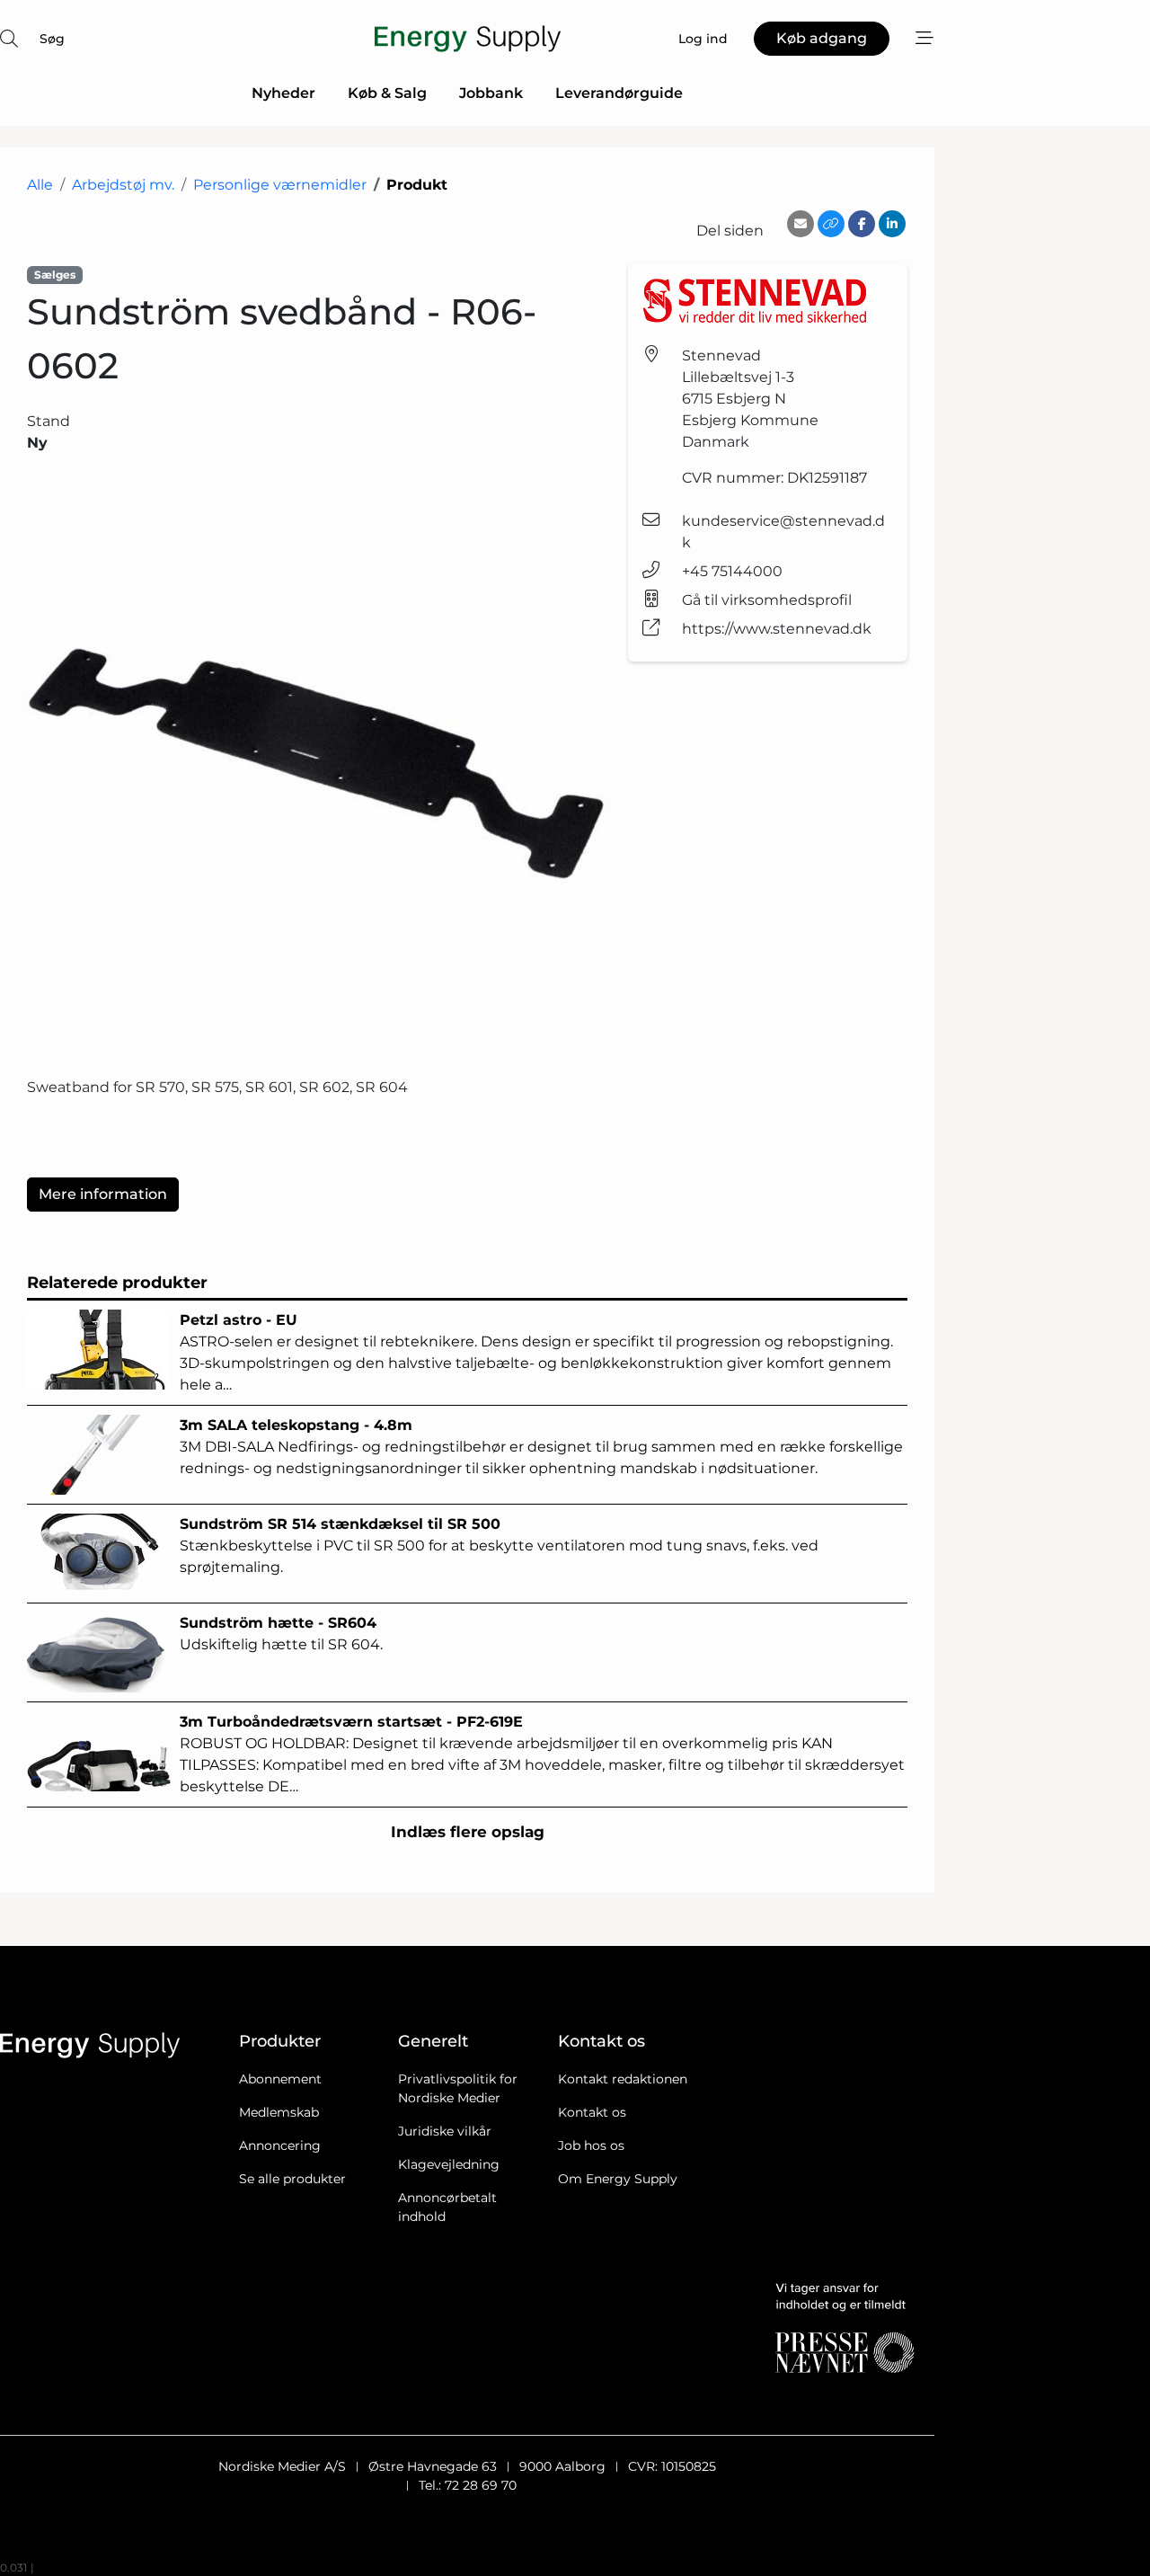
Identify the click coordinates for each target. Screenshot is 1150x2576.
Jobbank (491, 93)
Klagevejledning (449, 2164)
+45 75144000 (732, 571)
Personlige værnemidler (280, 185)
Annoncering (280, 2145)
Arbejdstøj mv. (123, 185)
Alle (40, 185)
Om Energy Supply (618, 2179)
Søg (52, 39)
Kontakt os (592, 2112)
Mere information (103, 1194)
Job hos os (591, 2145)
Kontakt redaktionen (623, 2079)
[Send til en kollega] (801, 224)
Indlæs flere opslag (468, 1832)
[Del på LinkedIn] (892, 224)
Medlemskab (279, 2112)
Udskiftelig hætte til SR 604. (281, 1634)
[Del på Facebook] (862, 224)
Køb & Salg (387, 93)
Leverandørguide (619, 93)
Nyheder (283, 93)
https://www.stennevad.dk (777, 629)
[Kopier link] (831, 224)
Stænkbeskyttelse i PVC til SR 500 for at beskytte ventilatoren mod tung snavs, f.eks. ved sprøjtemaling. (499, 1546)
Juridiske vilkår (445, 2131)
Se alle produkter (292, 2179)
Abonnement (280, 2079)
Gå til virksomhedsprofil (767, 600)
